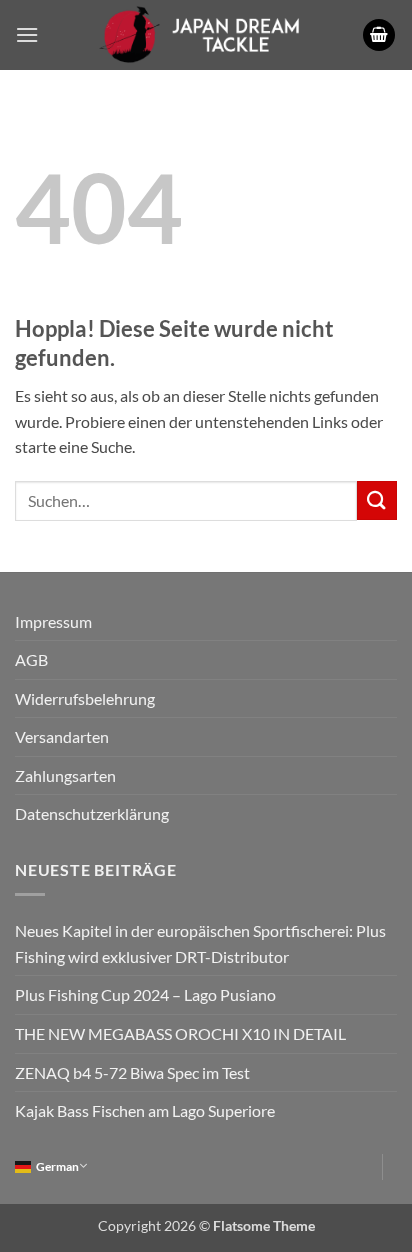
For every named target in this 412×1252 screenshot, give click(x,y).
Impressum (53, 621)
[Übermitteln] (377, 500)
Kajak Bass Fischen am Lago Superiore (145, 1110)
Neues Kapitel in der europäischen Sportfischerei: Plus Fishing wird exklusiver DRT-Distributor (200, 943)
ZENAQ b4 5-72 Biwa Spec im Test (132, 1072)
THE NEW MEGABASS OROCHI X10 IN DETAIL (180, 1033)
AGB (31, 659)
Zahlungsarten (65, 775)
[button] (27, 34)
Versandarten (62, 736)
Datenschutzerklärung (92, 813)
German (57, 1166)
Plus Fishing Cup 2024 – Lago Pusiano (145, 994)
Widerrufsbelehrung (85, 698)
